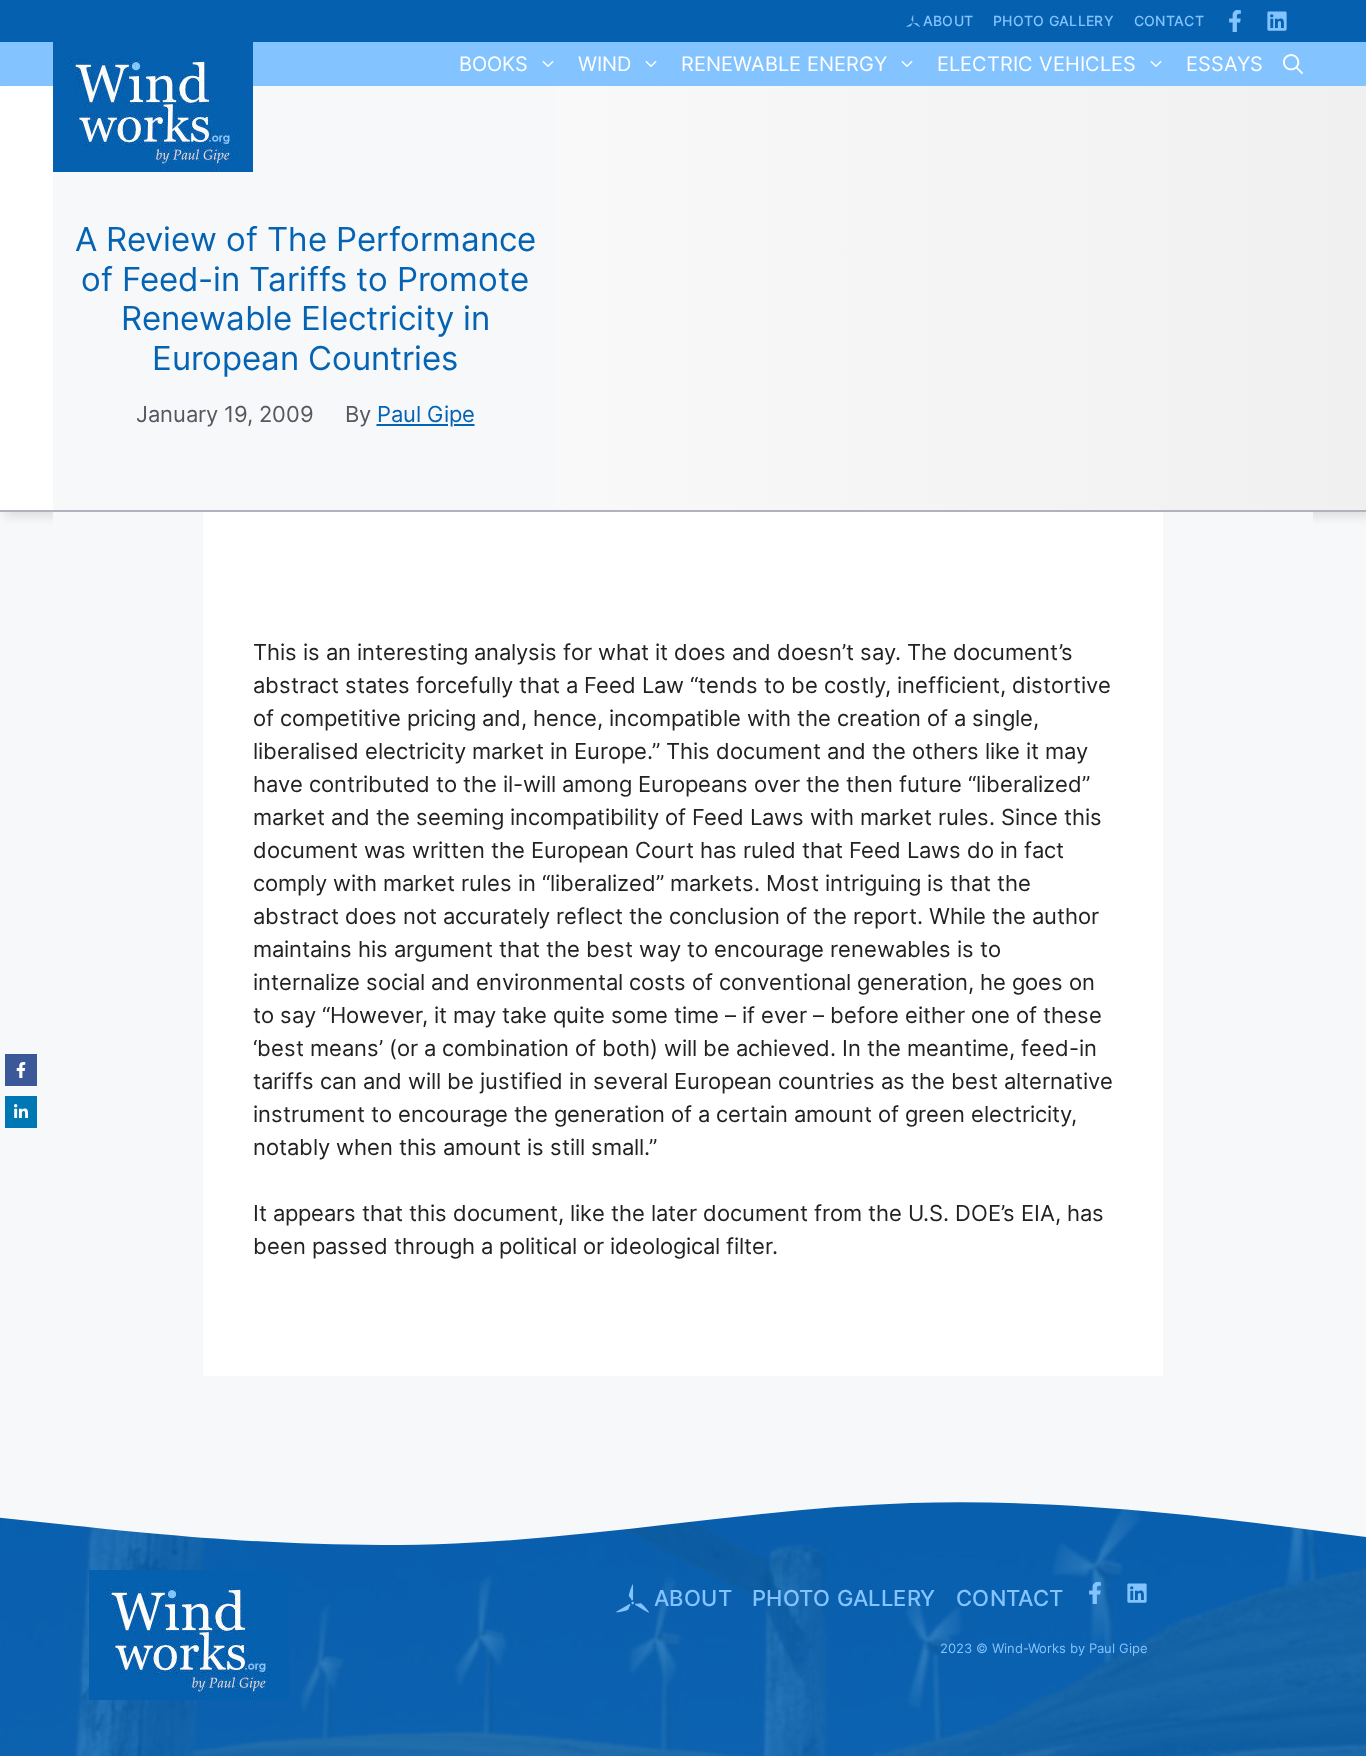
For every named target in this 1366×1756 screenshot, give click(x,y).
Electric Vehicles (1036, 64)
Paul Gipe (426, 414)
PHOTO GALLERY (844, 1598)
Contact (1169, 20)
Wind (604, 64)
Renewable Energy (784, 64)
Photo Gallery (1053, 20)
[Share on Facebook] (21, 1070)
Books (493, 64)
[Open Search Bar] (1293, 64)
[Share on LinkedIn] (21, 1112)
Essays (1224, 64)
